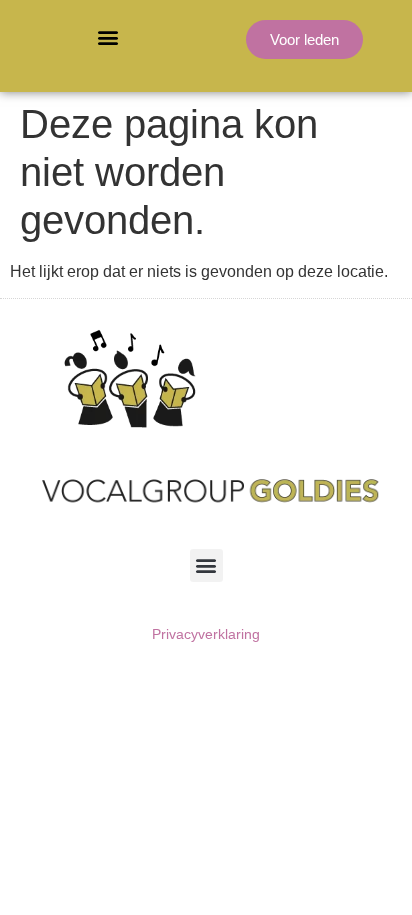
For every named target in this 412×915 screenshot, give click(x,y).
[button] (108, 36)
